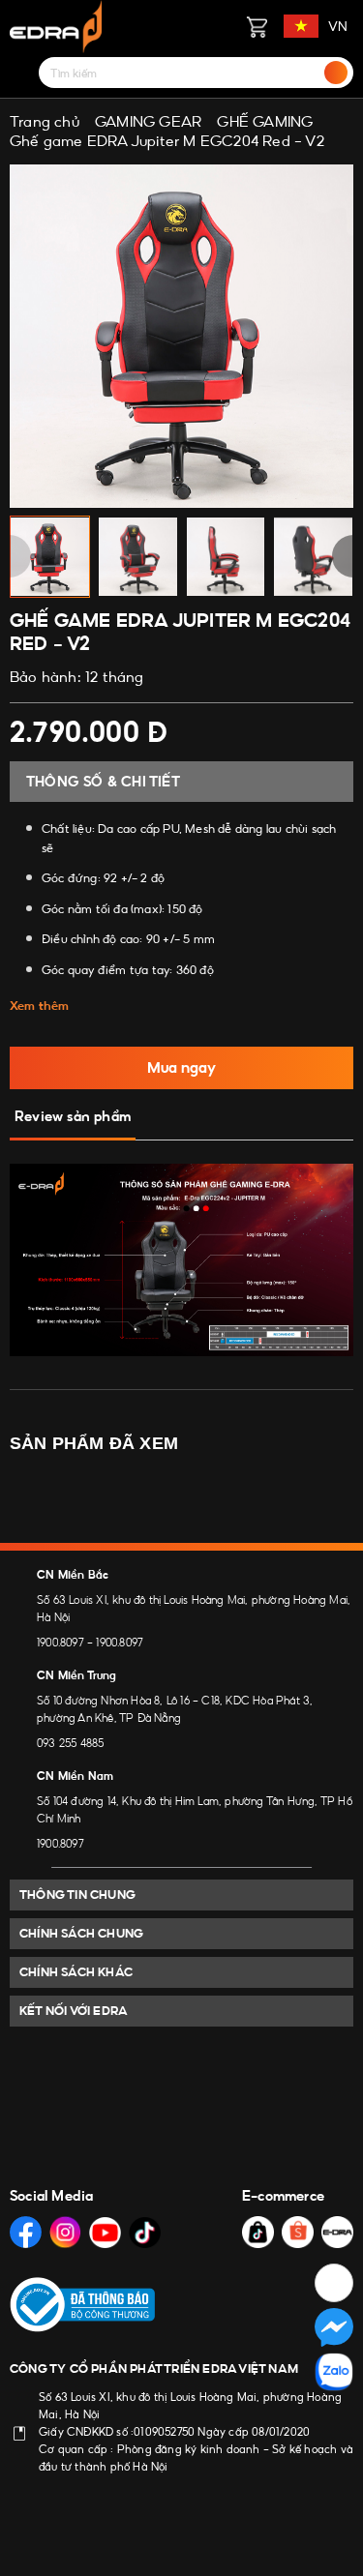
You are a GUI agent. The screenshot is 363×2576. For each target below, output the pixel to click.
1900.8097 (60, 1643)
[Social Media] (26, 2232)
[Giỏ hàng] (257, 26)
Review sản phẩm (73, 1116)
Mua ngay (181, 1067)
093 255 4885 (70, 1743)
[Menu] (21, 73)
